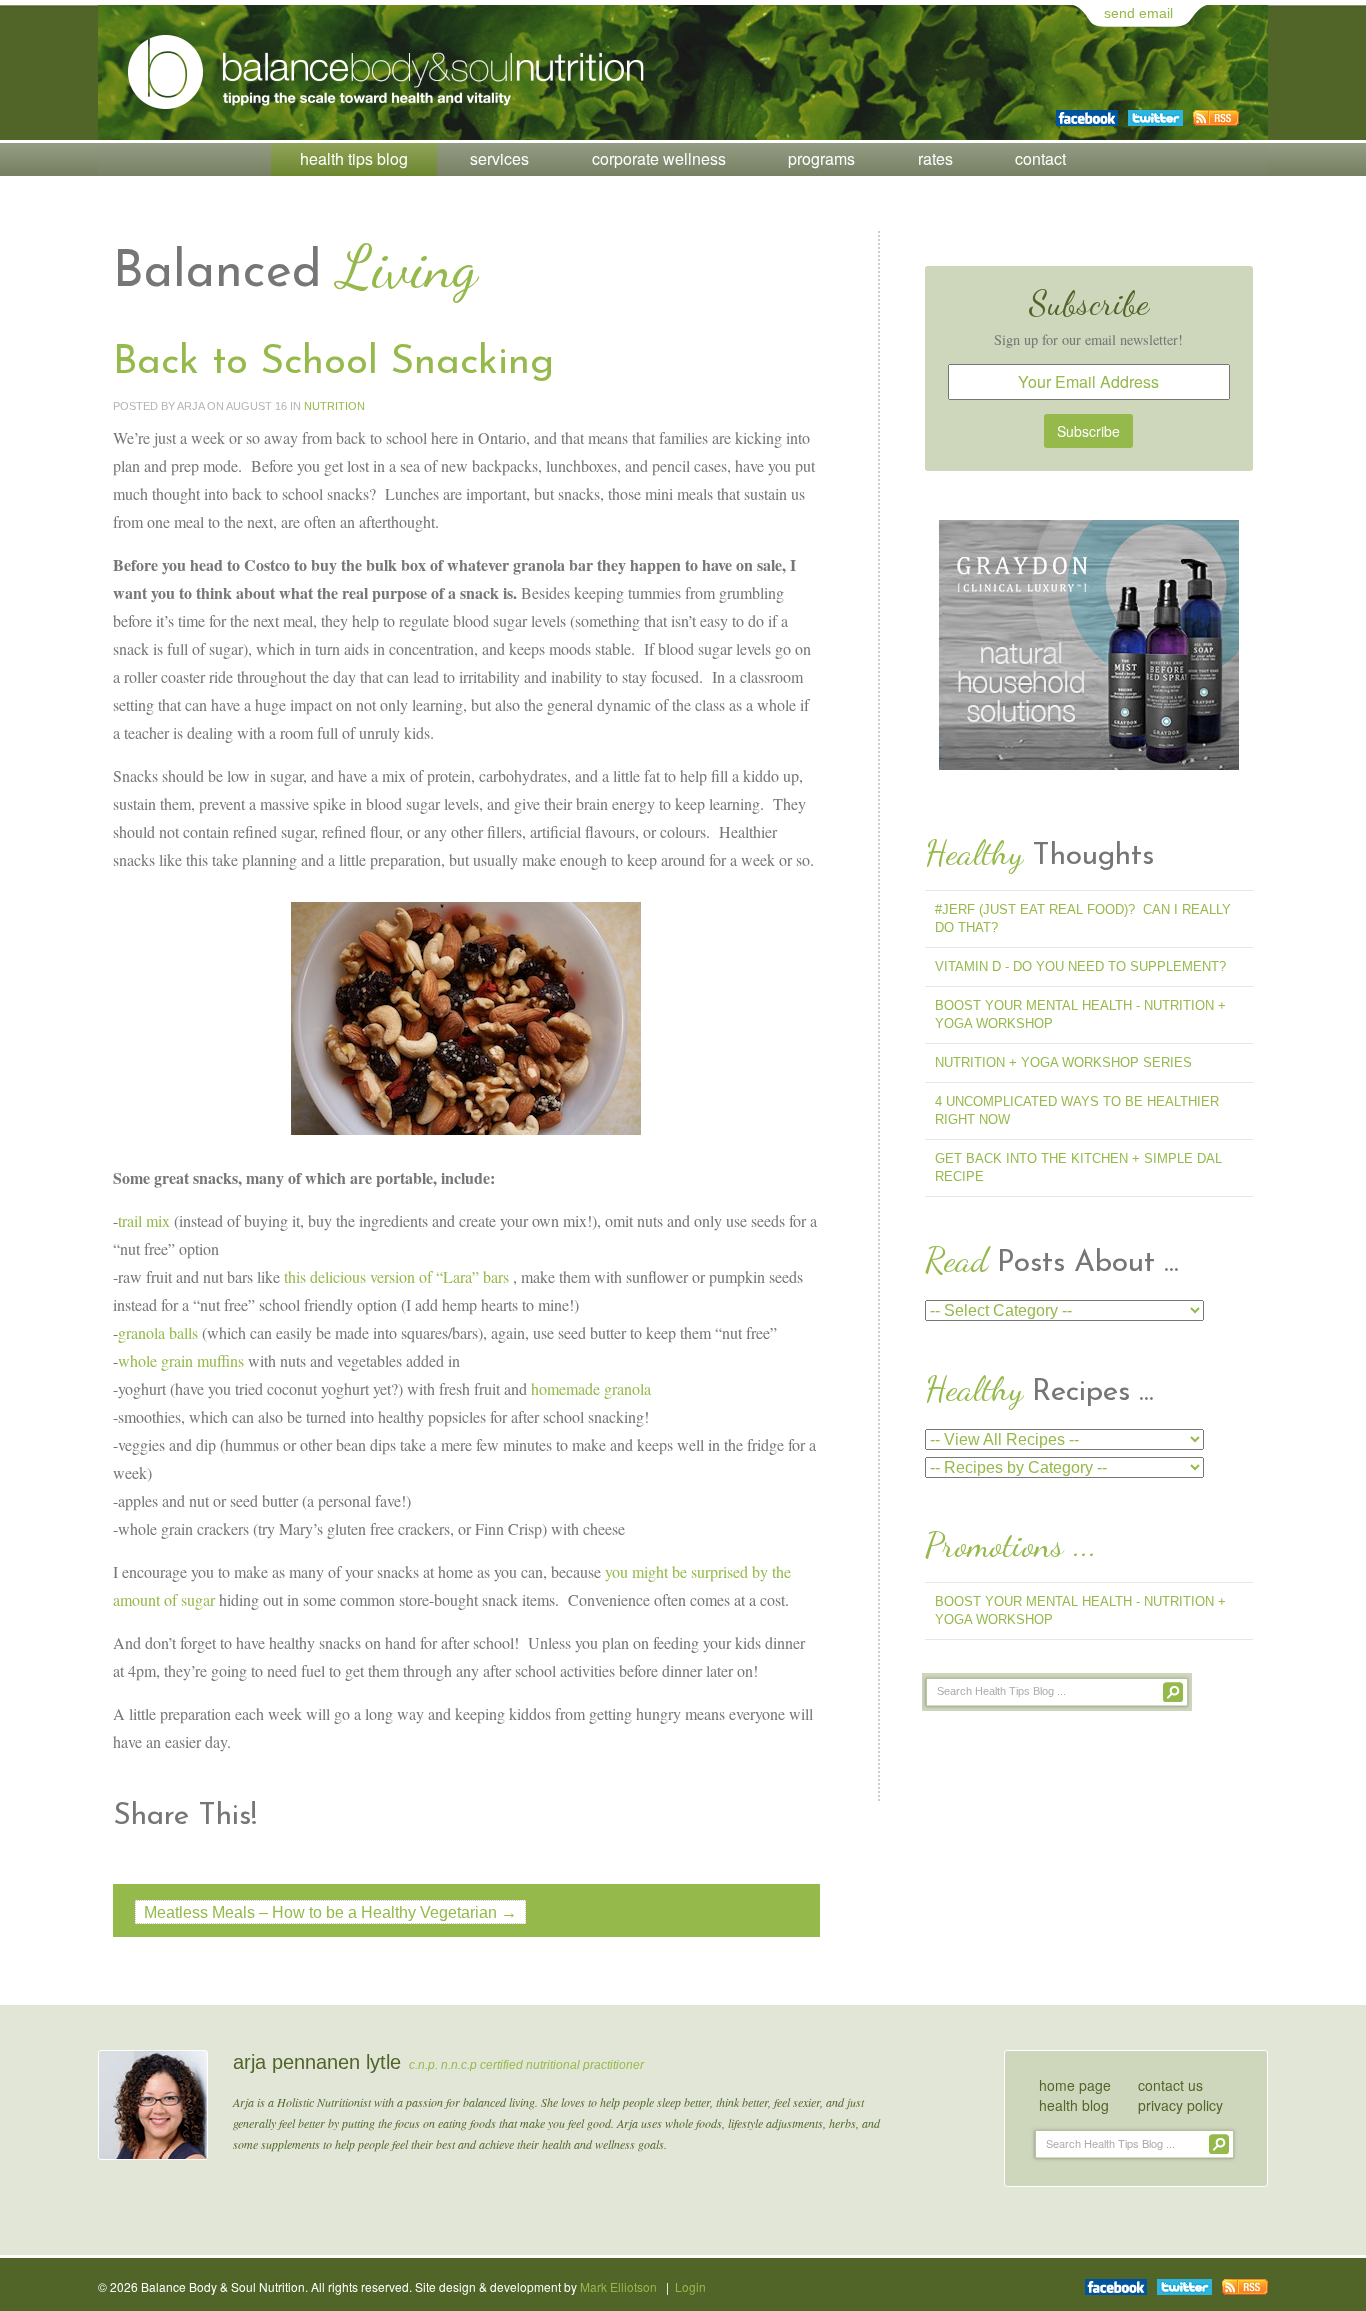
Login (690, 2286)
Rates (935, 158)
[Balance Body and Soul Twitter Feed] (1155, 111)
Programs (821, 158)
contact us (1170, 2085)
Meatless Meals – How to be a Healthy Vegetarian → (330, 1912)
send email (1138, 13)
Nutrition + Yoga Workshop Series (1063, 1062)
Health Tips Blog (354, 158)
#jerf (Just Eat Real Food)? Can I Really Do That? (1083, 918)
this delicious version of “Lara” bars (396, 1276)
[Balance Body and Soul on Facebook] (1087, 111)
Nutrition (334, 406)
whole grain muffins (181, 1360)
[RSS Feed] (1216, 111)
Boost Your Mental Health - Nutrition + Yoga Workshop (1080, 1014)
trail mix (144, 1220)
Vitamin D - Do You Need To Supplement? (1080, 966)
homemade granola (591, 1388)
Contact (1040, 158)
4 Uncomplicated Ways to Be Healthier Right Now (1077, 1110)
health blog (1074, 2105)
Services (499, 158)
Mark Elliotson (618, 2286)
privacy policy (1180, 2105)
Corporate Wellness (659, 158)
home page (1075, 2085)
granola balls (158, 1332)
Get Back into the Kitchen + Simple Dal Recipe (1078, 1167)
